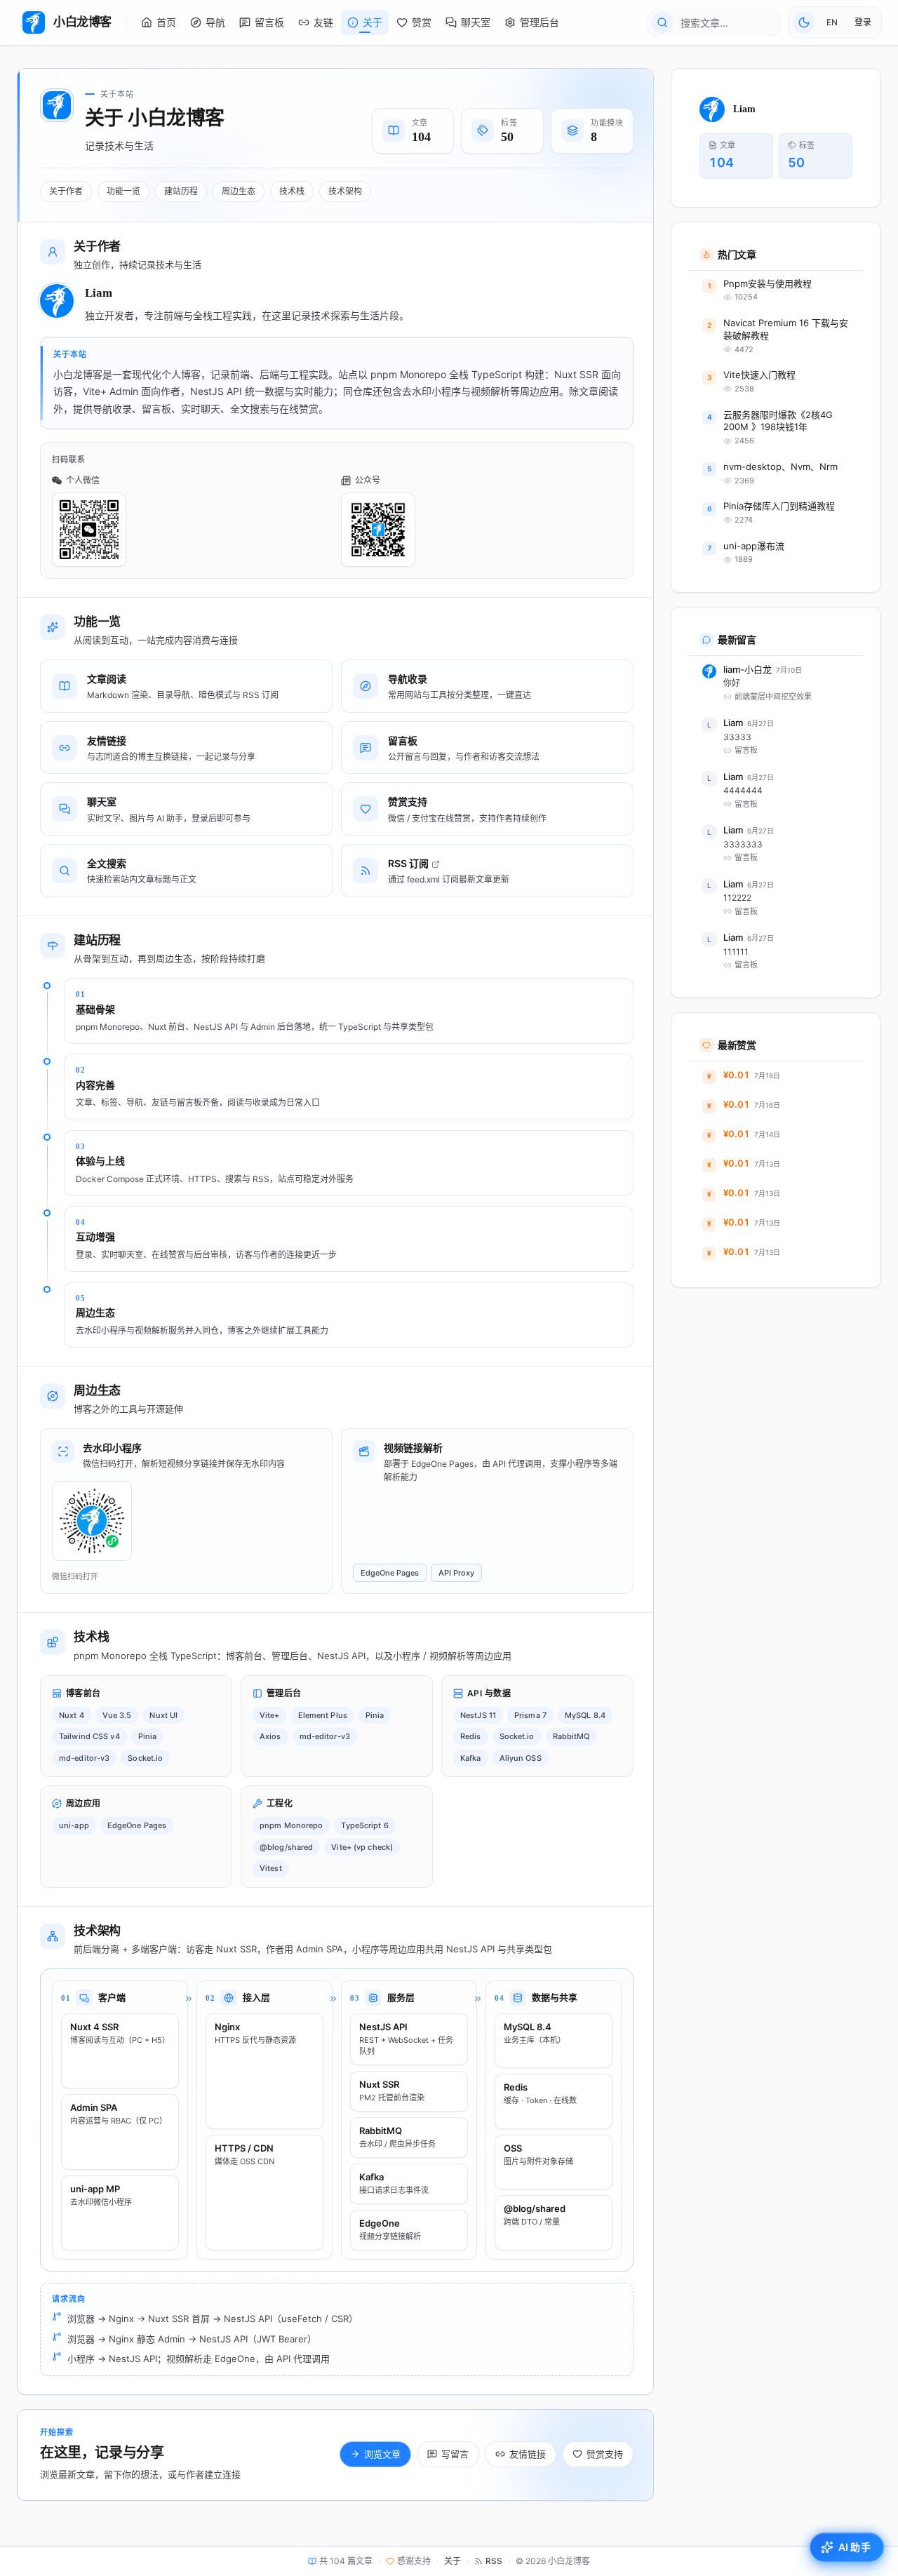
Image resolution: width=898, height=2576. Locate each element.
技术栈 (292, 191)
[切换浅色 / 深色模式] (804, 22)
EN (832, 22)
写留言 (455, 2454)
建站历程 (181, 191)
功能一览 (123, 191)
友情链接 (528, 2454)
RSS (494, 2561)
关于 (453, 2561)
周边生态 (239, 191)
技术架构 (345, 191)
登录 (863, 22)
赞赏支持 (605, 2454)
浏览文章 (382, 2454)
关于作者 (66, 191)
